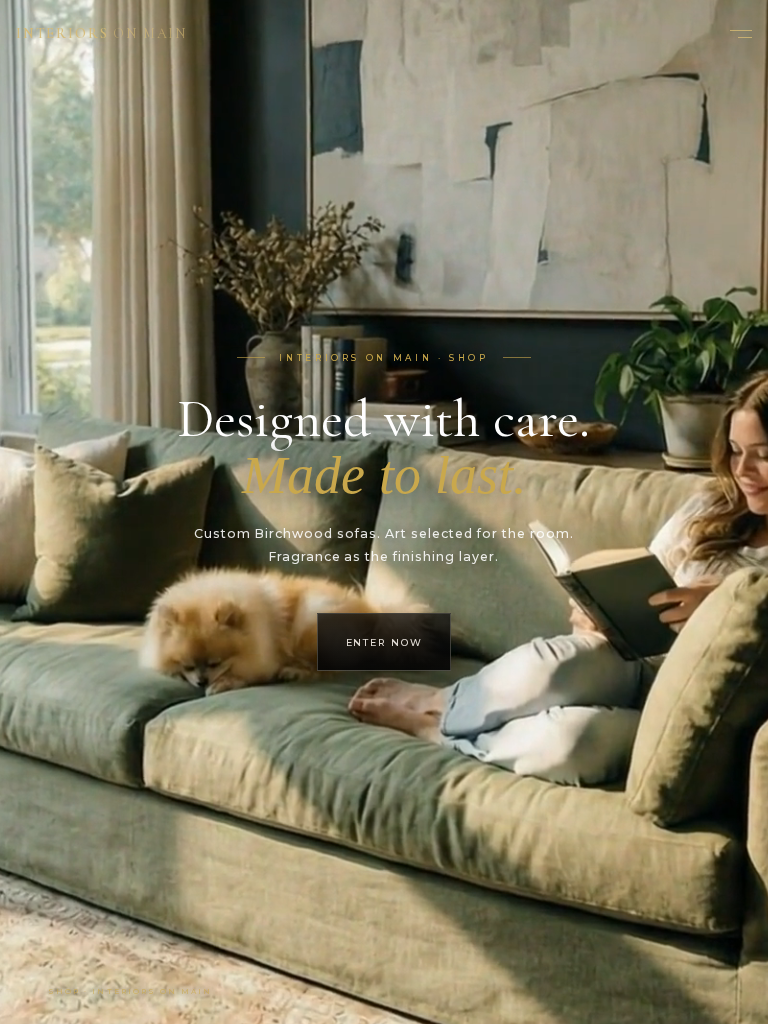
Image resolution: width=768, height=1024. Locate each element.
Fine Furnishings (384, 603)
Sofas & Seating (384, 424)
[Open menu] (736, 34)
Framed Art (384, 509)
